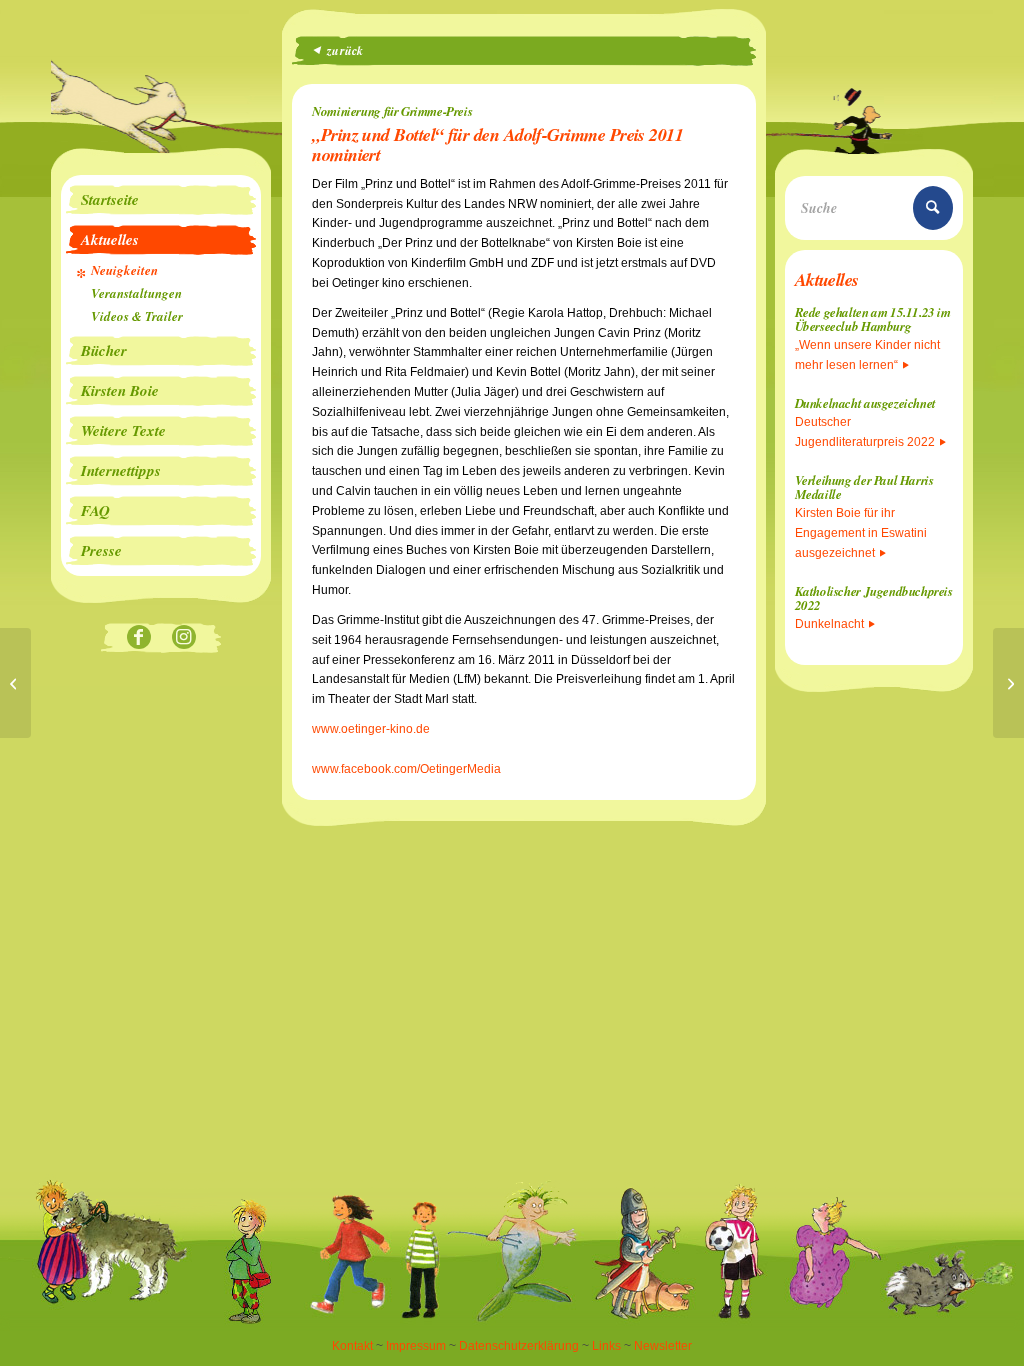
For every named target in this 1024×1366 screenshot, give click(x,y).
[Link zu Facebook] (138, 638)
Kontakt (352, 1346)
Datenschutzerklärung (519, 1346)
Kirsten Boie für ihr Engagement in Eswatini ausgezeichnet (861, 533)
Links (606, 1346)
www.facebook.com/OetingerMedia (406, 769)
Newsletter (663, 1346)
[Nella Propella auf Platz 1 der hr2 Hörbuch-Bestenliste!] (15, 683)
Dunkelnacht (829, 624)
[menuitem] (161, 200)
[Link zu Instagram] (183, 638)
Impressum (416, 1346)
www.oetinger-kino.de (371, 729)
